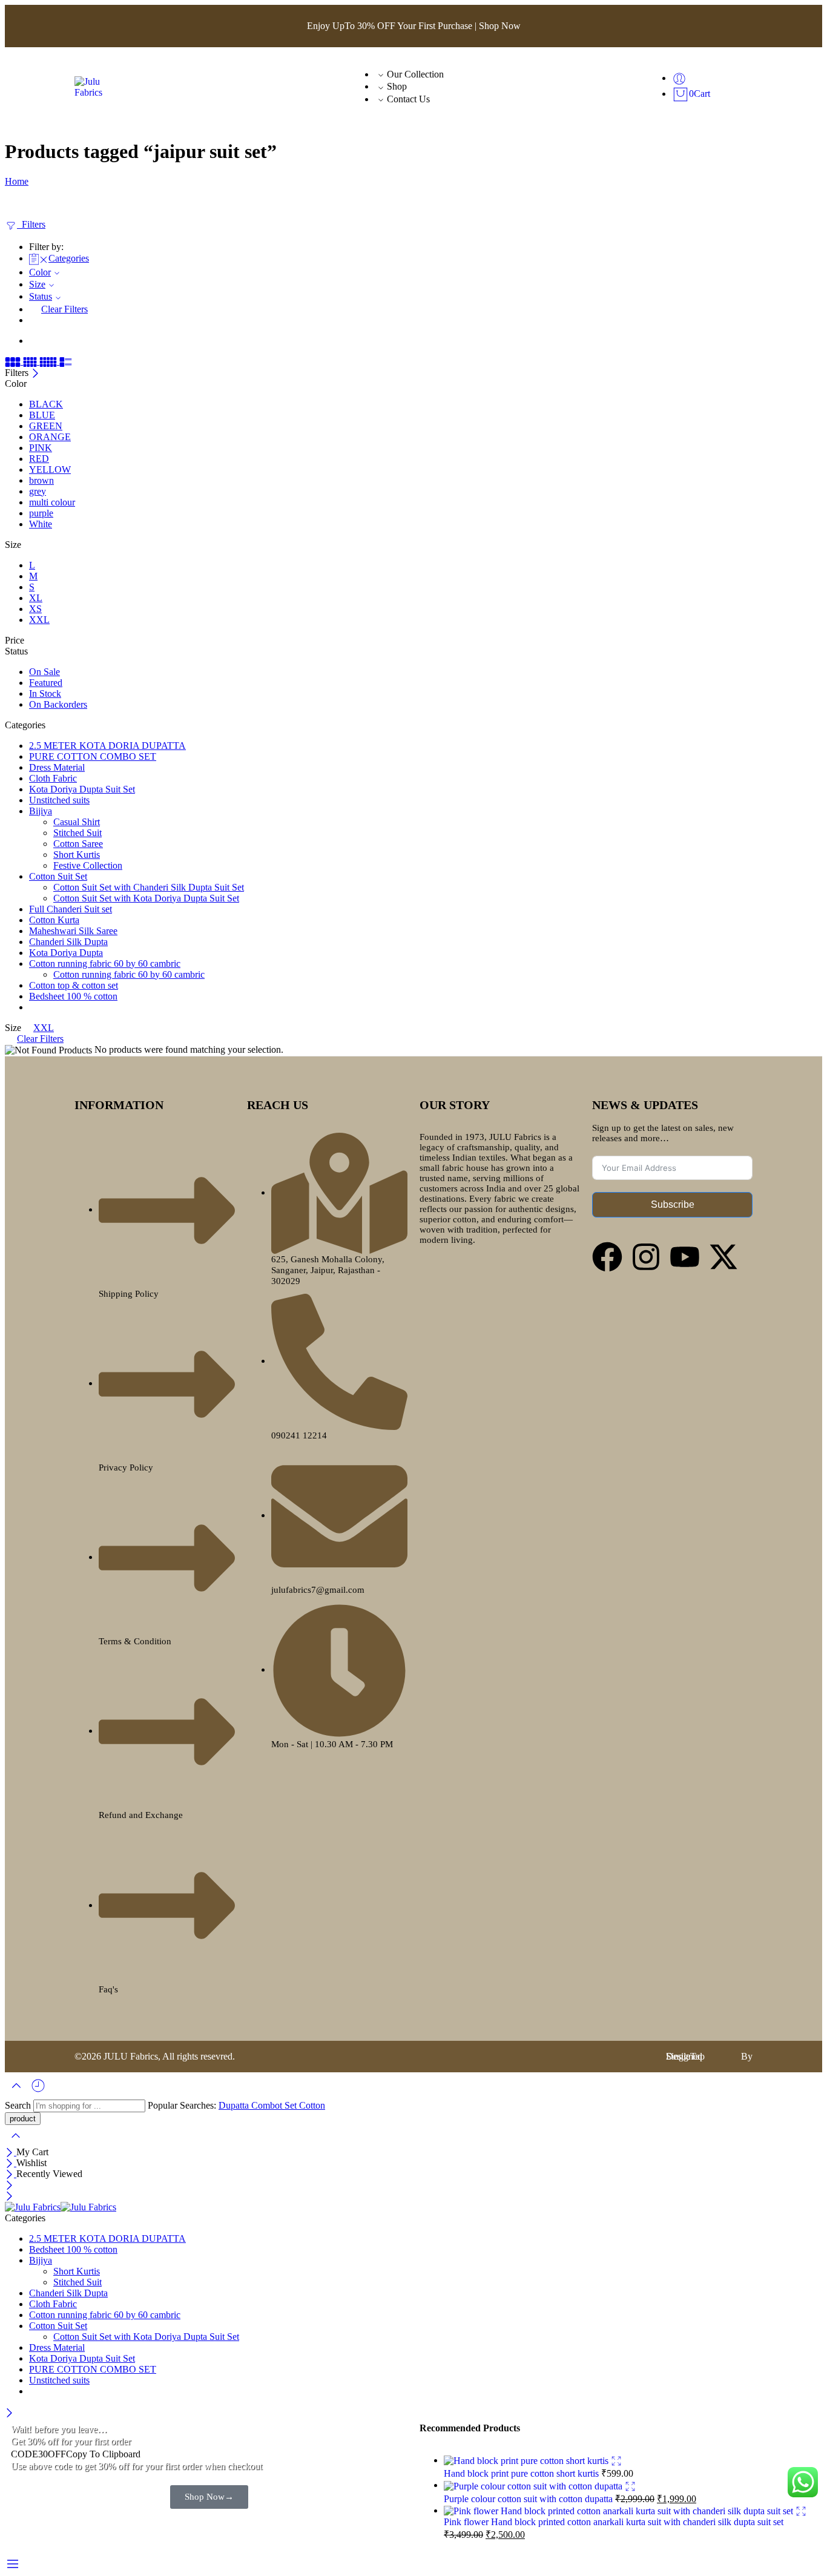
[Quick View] (616, 2460)
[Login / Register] (679, 78)
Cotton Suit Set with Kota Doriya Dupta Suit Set (146, 898)
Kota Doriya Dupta (66, 953)
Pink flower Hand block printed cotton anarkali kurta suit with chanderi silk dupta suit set (614, 2522)
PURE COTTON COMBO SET (93, 756)
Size (37, 284)
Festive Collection (88, 865)
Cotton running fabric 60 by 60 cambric (105, 964)
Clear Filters (64, 309)
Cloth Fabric (53, 778)
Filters (31, 224)
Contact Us (408, 99)
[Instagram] (646, 1257)
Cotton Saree (78, 844)
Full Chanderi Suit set (71, 909)
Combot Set (275, 2105)
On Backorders (58, 704)
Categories (69, 258)
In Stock (45, 693)
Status (41, 296)
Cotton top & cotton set (74, 985)
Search (19, 2105)
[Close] (35, 373)
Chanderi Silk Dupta (68, 942)
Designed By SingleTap (709, 2056)
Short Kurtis (77, 855)
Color (40, 272)
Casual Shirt (77, 822)
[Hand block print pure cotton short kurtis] (527, 2460)
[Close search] (16, 2134)
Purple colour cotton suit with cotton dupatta (529, 2499)
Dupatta (235, 2105)
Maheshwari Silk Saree (73, 931)
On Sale (44, 672)
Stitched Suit (77, 833)
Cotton (312, 2105)
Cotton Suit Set (58, 876)
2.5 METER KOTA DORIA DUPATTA (107, 746)
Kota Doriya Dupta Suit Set (82, 789)
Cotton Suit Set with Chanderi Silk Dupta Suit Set (149, 887)
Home (17, 181)
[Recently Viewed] (38, 2085)
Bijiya (41, 811)
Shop (397, 86)
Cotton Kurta (54, 920)
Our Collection (415, 74)
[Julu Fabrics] (93, 86)
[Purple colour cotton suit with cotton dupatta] (534, 2485)
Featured (46, 683)
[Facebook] (607, 1257)
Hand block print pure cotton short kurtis (522, 2473)
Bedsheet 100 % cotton (73, 996)
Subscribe (673, 1204)
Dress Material (57, 767)
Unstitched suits (59, 800)
